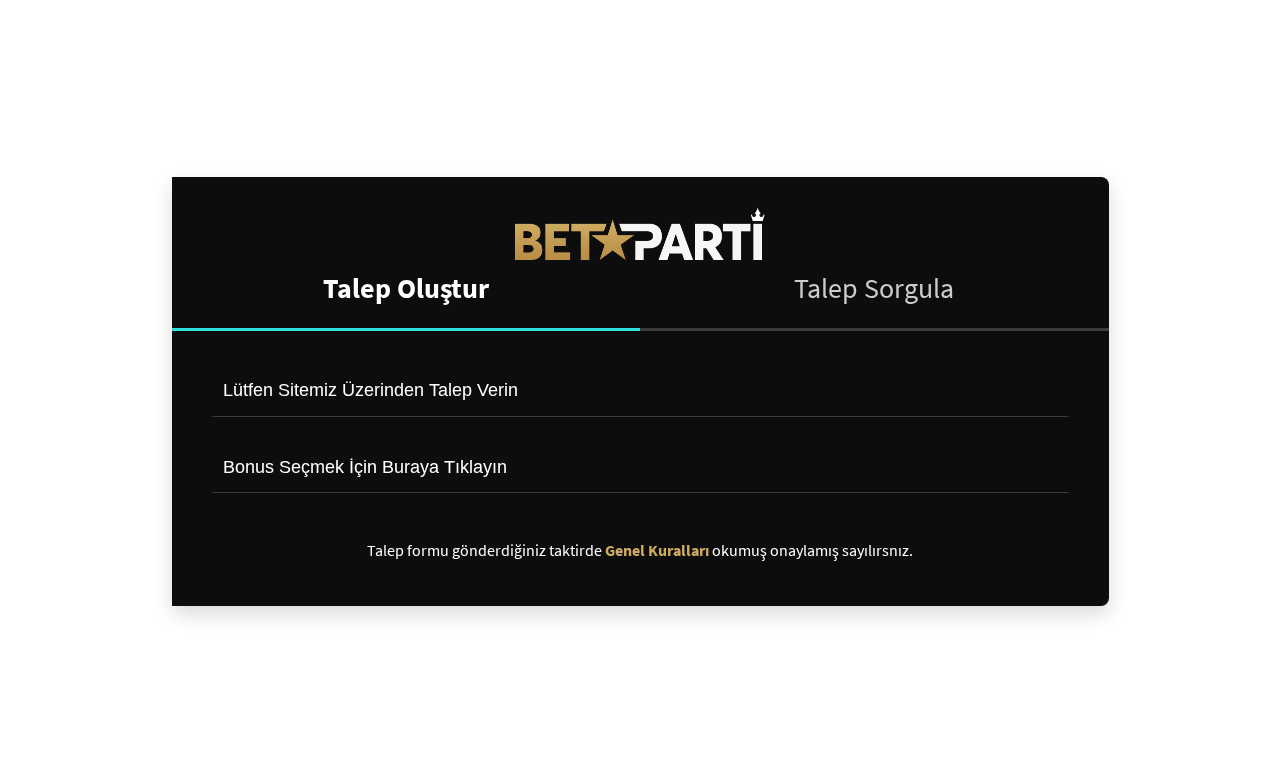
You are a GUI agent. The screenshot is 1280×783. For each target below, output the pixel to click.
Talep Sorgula (874, 288)
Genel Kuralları (657, 550)
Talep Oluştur (406, 288)
